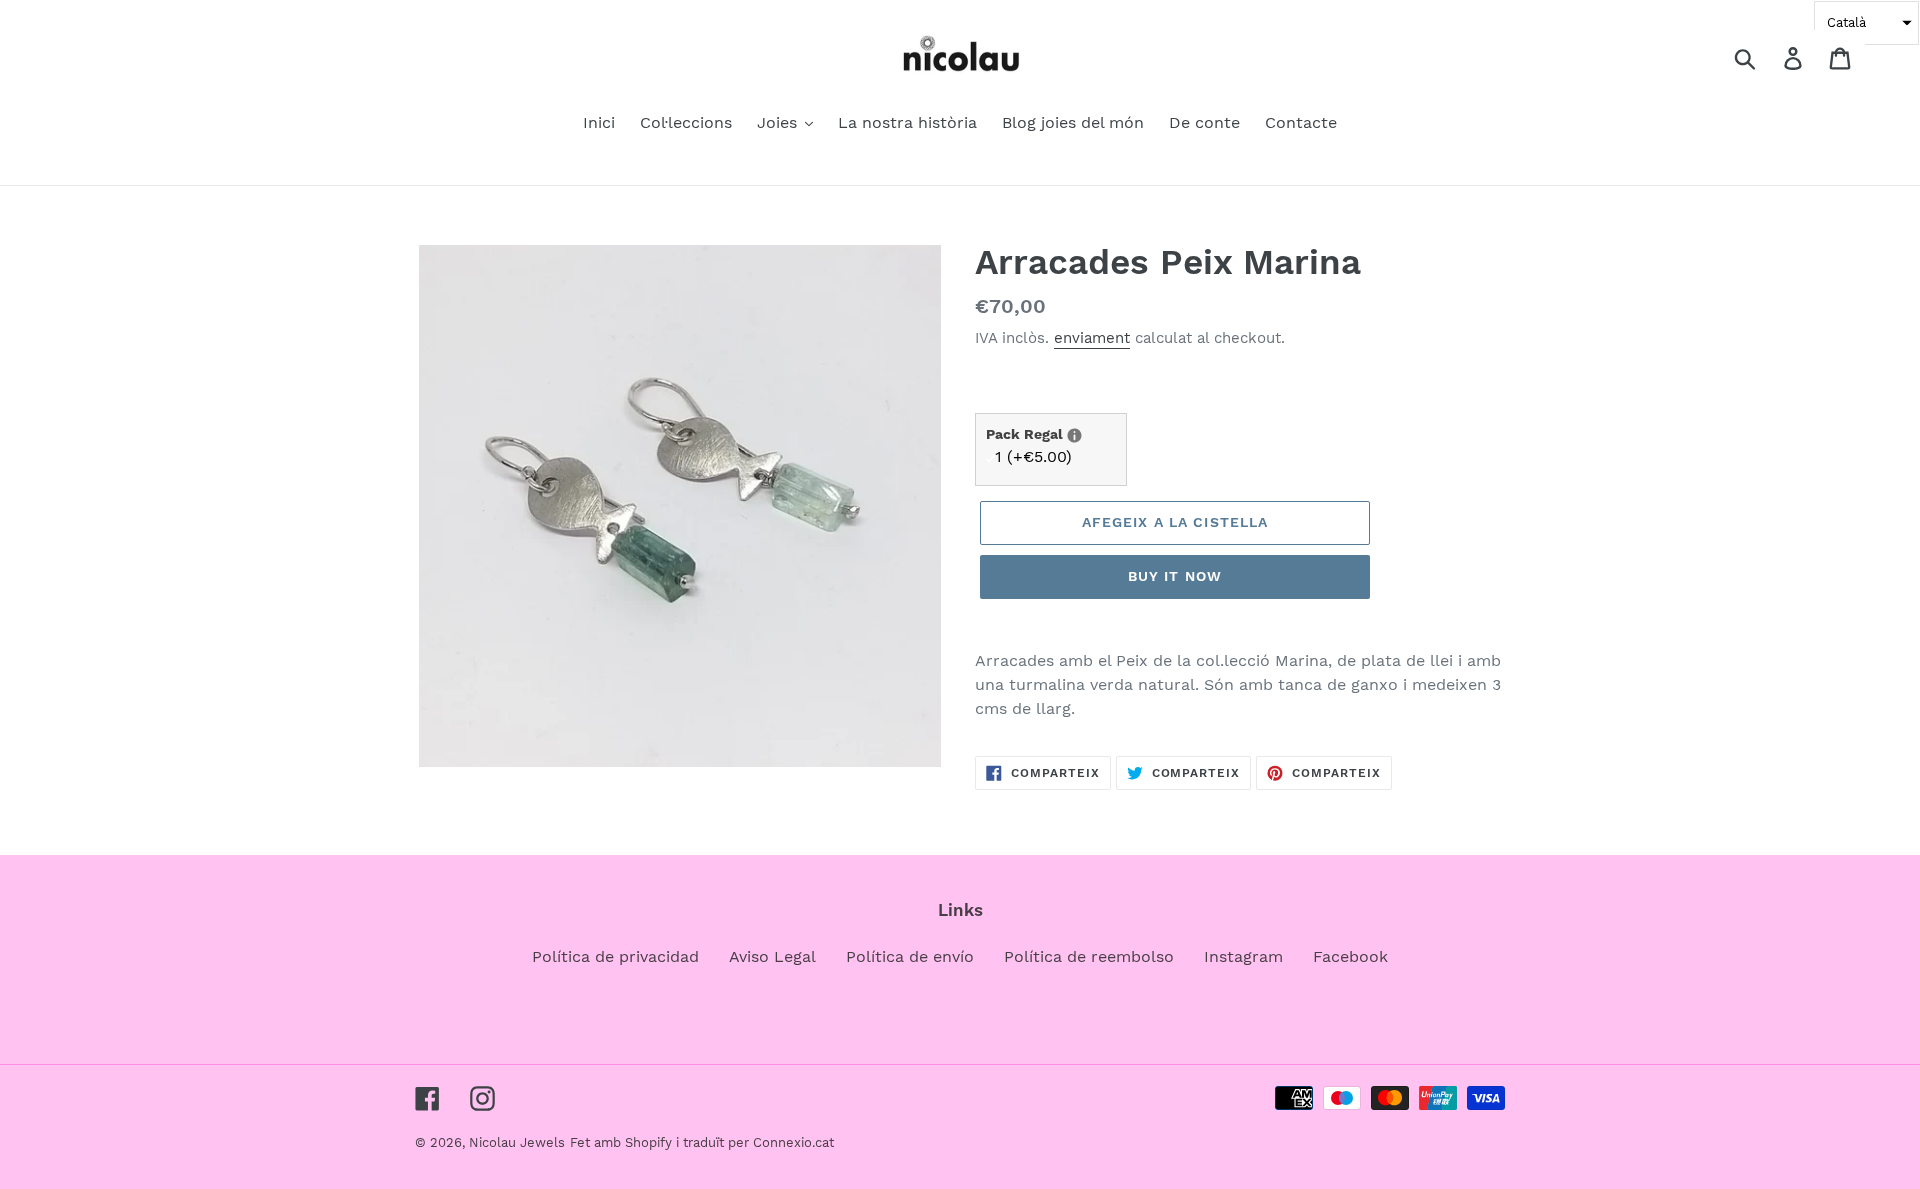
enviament (1092, 338)
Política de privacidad (615, 956)
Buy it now (1175, 576)
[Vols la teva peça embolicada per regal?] (1074, 435)
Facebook (1350, 956)
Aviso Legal (772, 956)
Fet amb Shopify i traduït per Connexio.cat (702, 1142)
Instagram (1243, 956)
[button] (1866, 23)
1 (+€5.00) (1033, 456)
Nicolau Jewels (517, 1142)
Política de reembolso (1089, 956)
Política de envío (910, 956)
